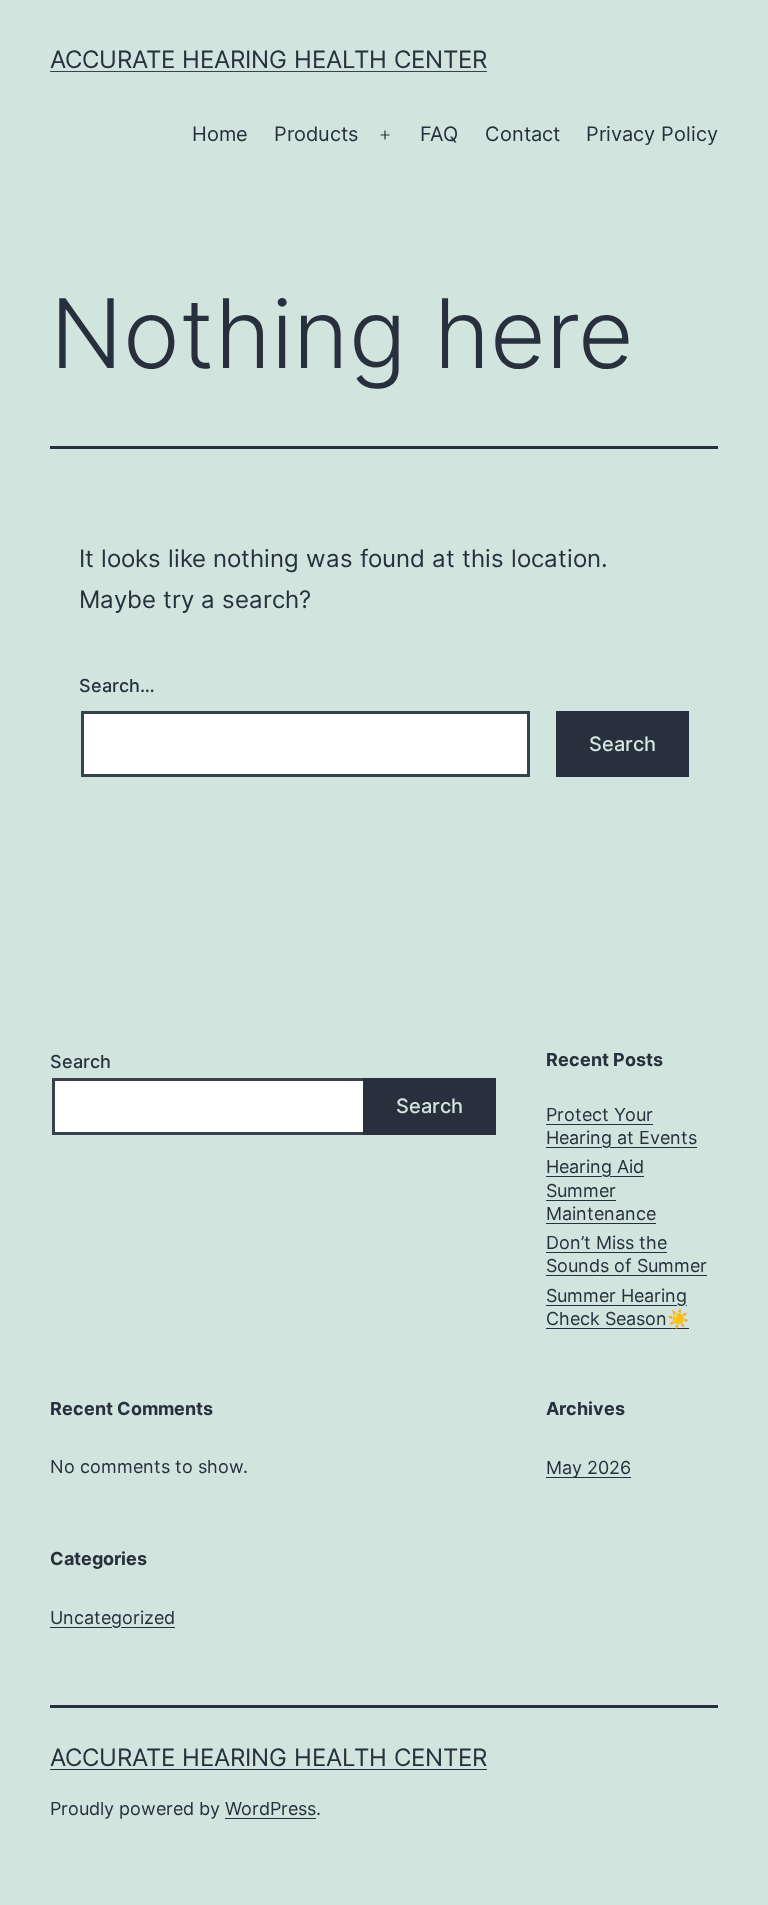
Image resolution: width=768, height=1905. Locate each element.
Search (80, 1061)
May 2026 (588, 1467)
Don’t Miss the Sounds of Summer (626, 1254)
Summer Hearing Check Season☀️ (617, 1307)
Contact (522, 134)
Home (220, 134)
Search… (117, 685)
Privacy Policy (652, 134)
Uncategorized (112, 1617)
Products (316, 134)
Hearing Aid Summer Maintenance (601, 1190)
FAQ (439, 134)
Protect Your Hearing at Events (621, 1126)
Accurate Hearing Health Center (268, 59)
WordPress (270, 1808)
